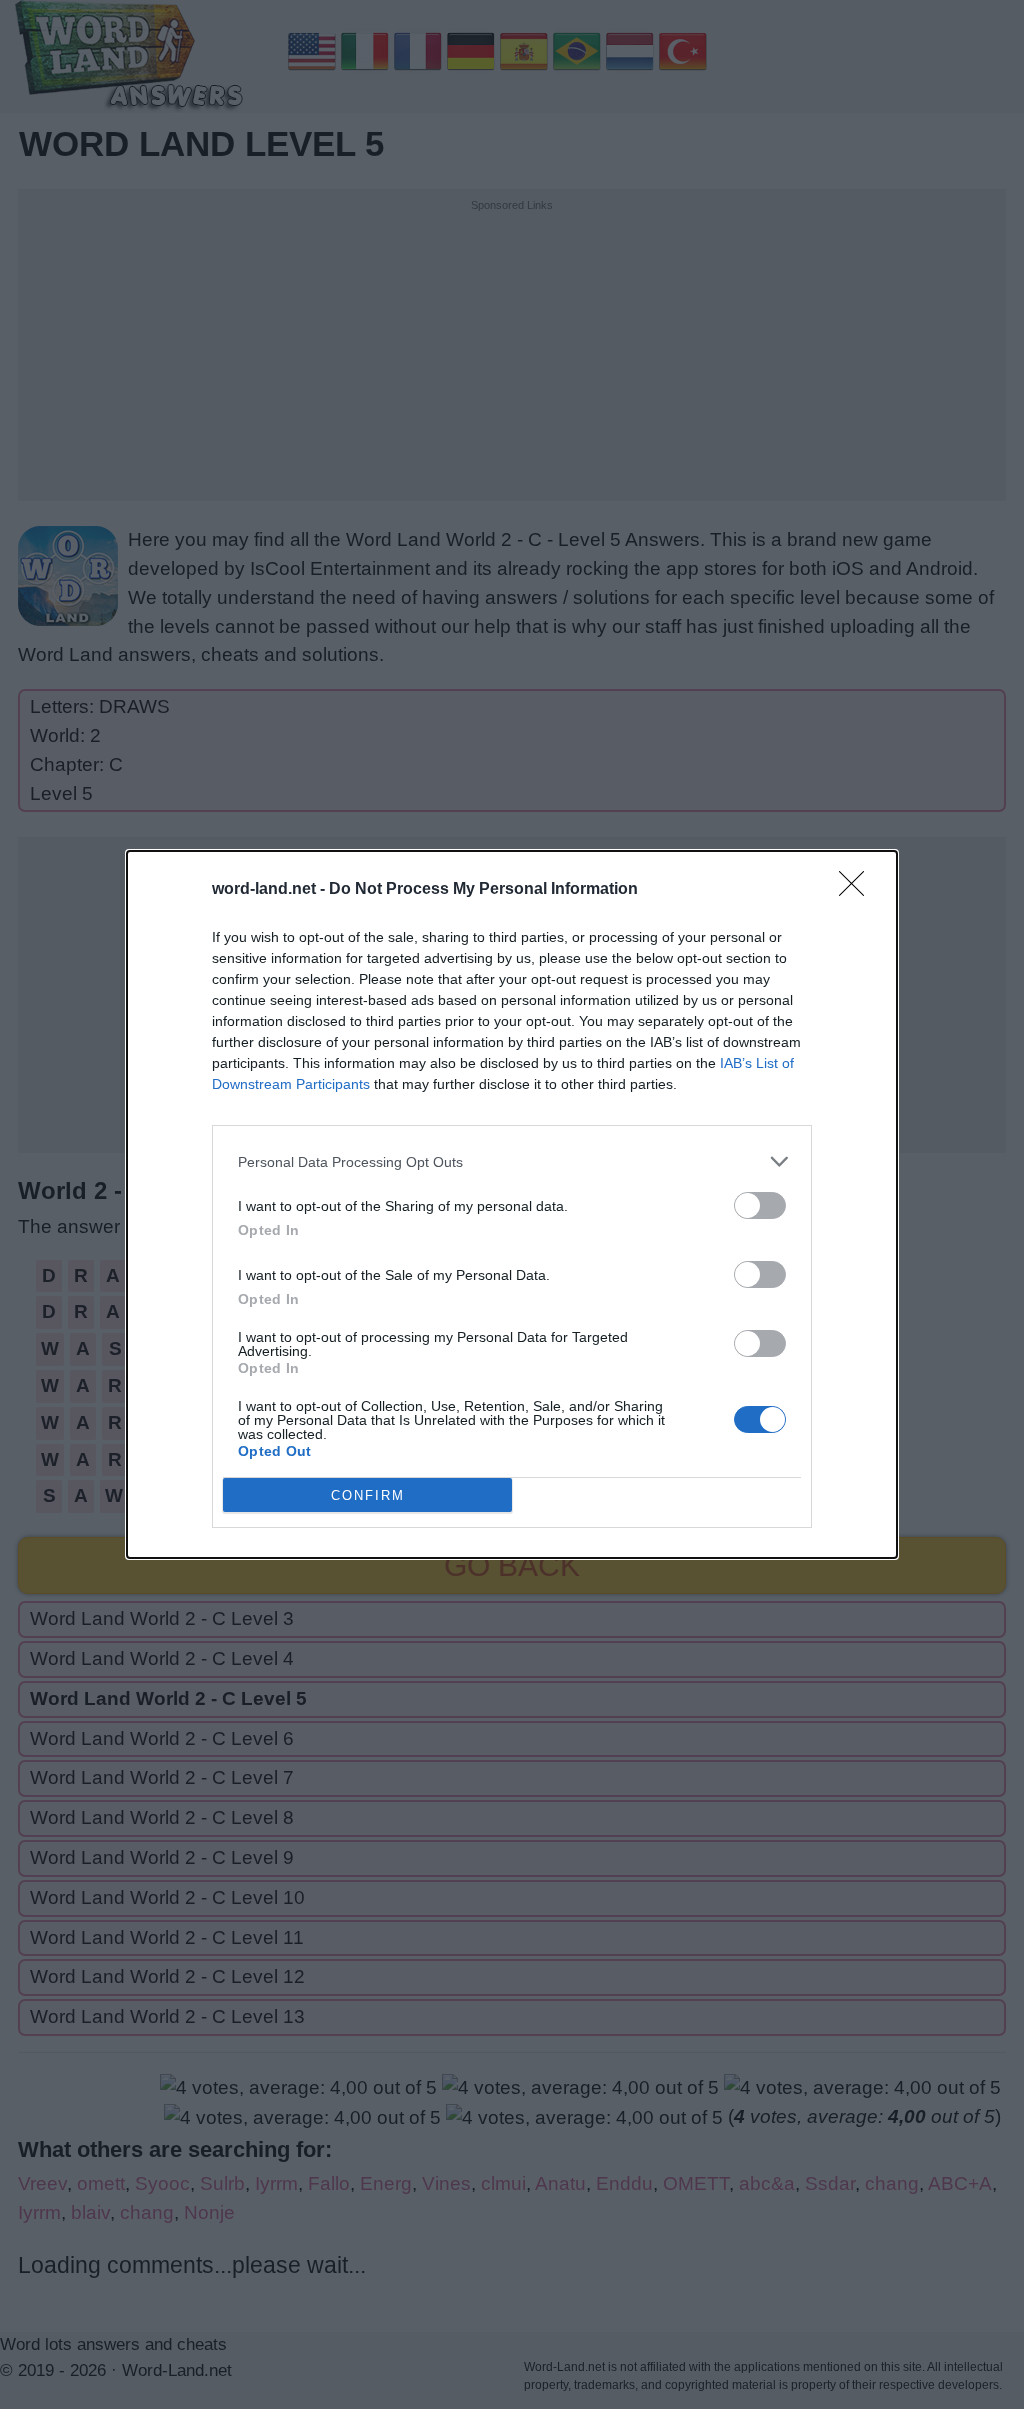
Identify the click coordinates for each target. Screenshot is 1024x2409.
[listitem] (512, 1161)
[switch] (760, 1205)
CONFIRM (368, 1495)
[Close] (858, 890)
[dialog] (512, 1204)
